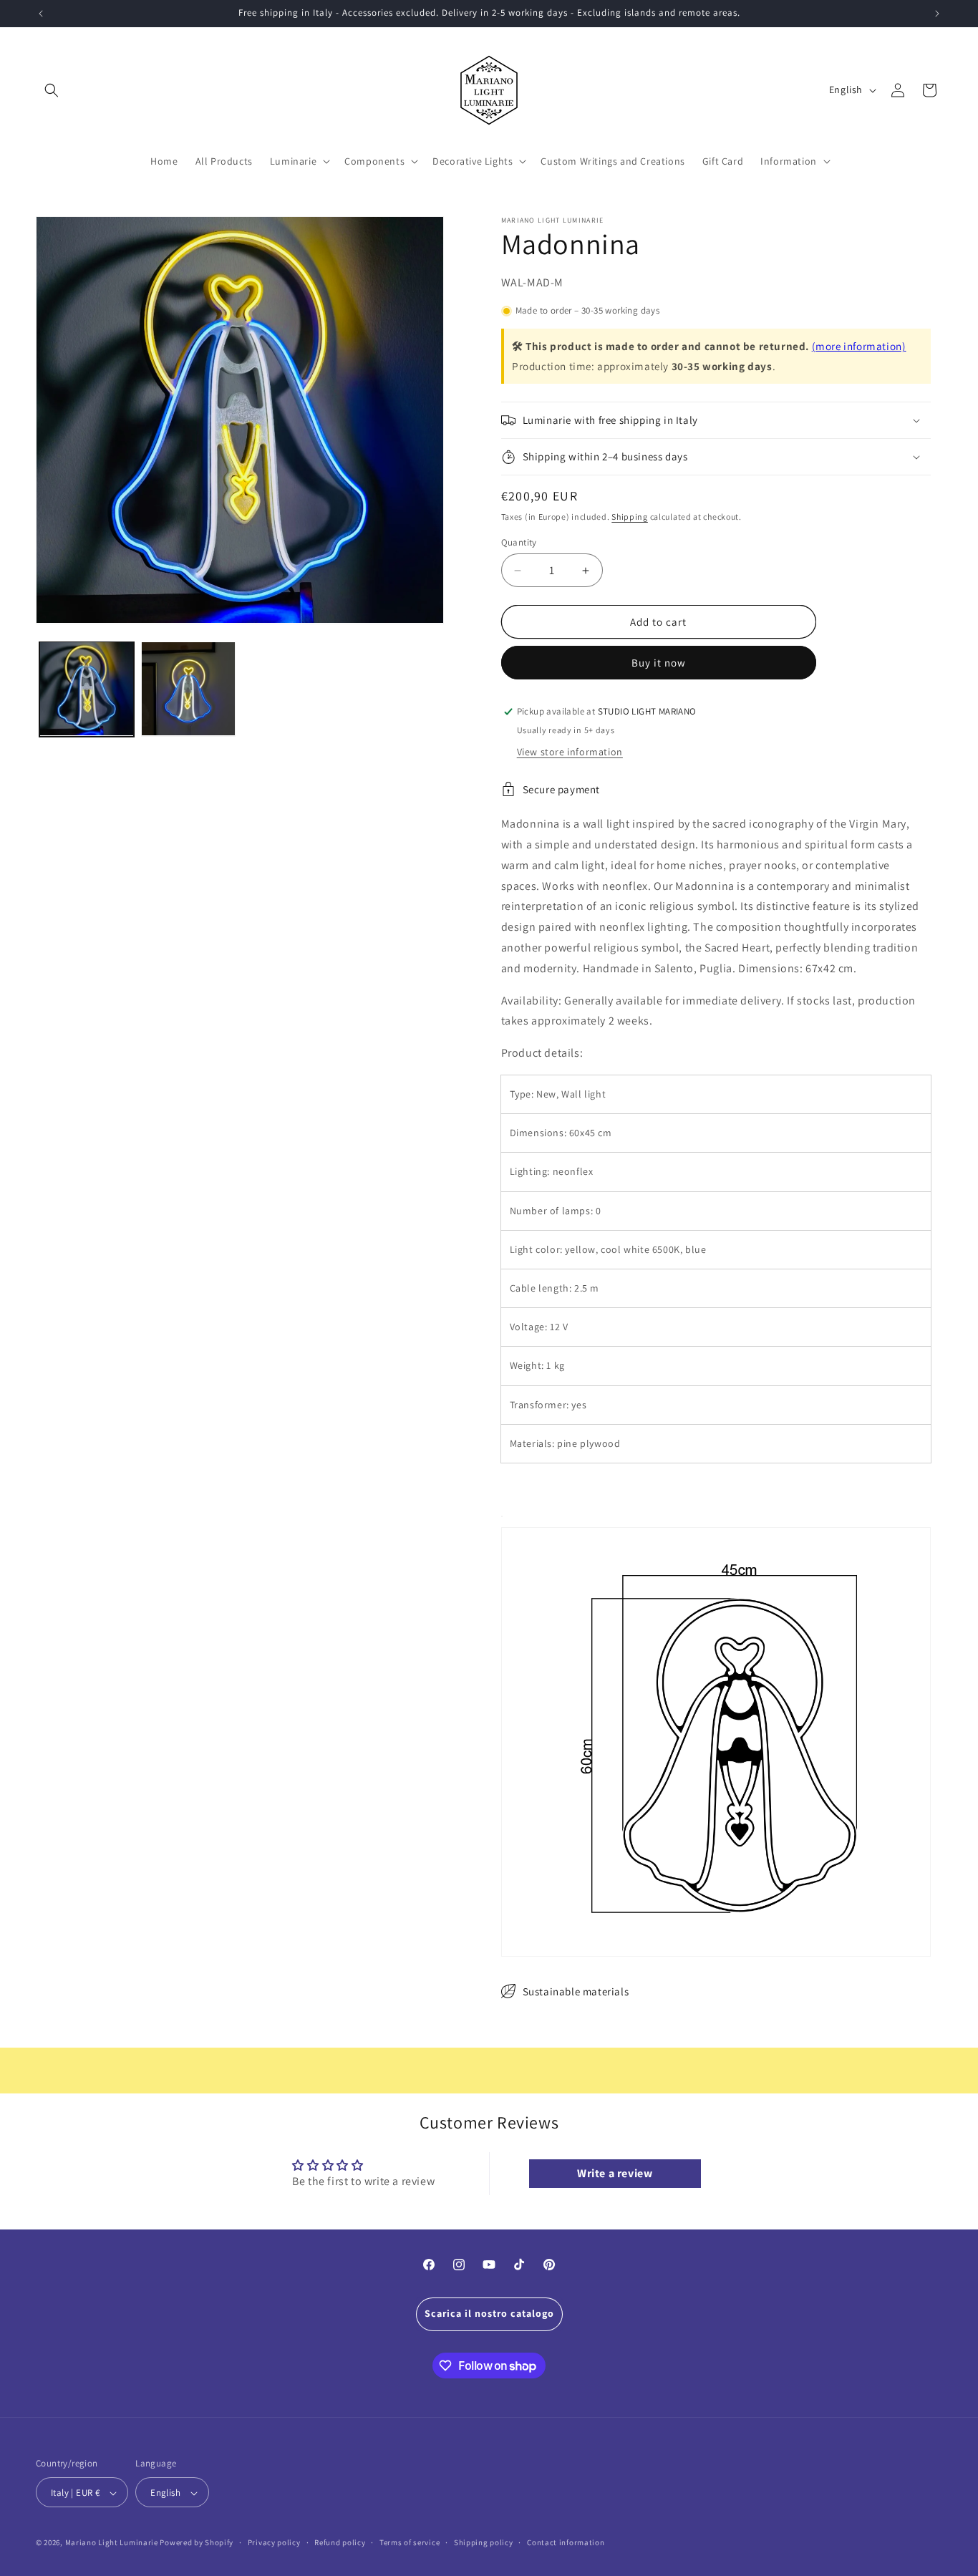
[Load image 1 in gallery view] (87, 689)
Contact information (566, 2542)
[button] (52, 90)
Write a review (615, 2173)
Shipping (630, 517)
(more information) (859, 346)
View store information (570, 752)
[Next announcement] (937, 14)
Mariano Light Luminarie (112, 2543)
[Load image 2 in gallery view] (188, 689)
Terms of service (410, 2542)
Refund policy (340, 2542)
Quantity (519, 542)
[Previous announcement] (41, 14)
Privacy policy (274, 2542)
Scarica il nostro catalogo (489, 2313)
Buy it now (659, 663)
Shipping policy (484, 2542)
